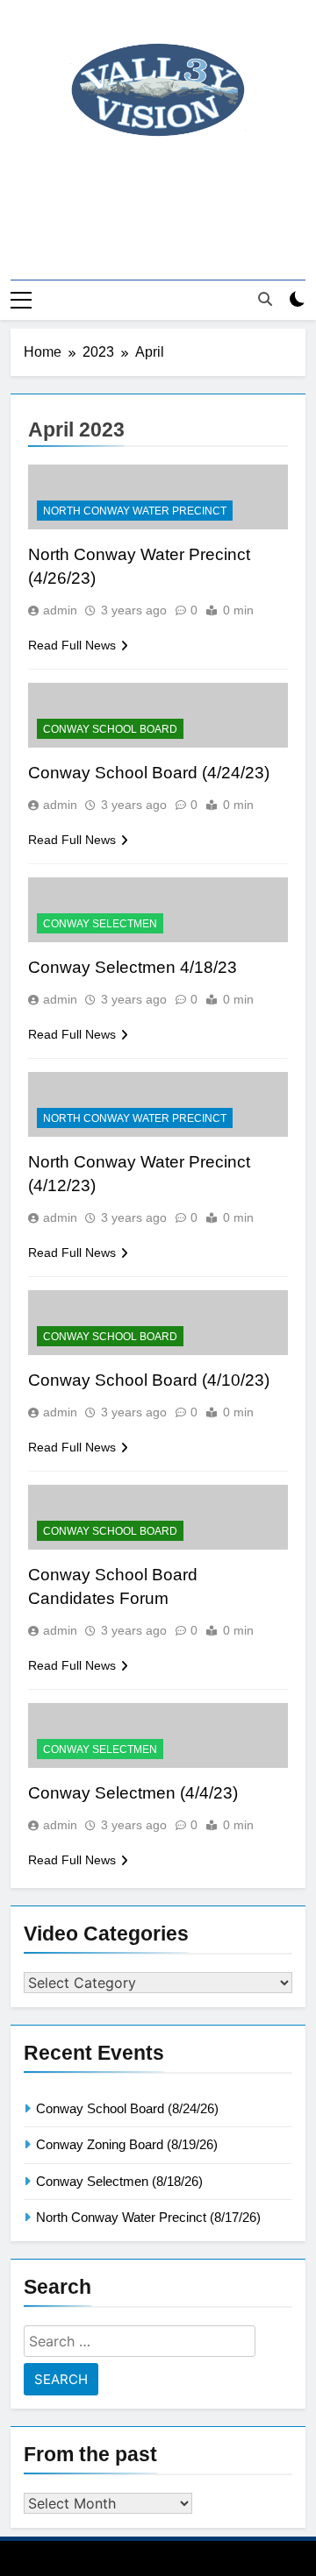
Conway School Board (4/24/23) (149, 773)
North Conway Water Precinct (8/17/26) (148, 2217)
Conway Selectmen (100, 924)
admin (60, 610)
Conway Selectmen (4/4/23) (133, 1793)
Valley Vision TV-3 (158, 184)
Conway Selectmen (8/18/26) (119, 2181)
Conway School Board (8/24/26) (127, 2108)
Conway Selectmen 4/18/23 (133, 967)
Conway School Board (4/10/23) (149, 1380)
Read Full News (72, 645)
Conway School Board (110, 729)
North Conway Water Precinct (135, 511)
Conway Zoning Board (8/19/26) (127, 2144)
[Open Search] (265, 299)
